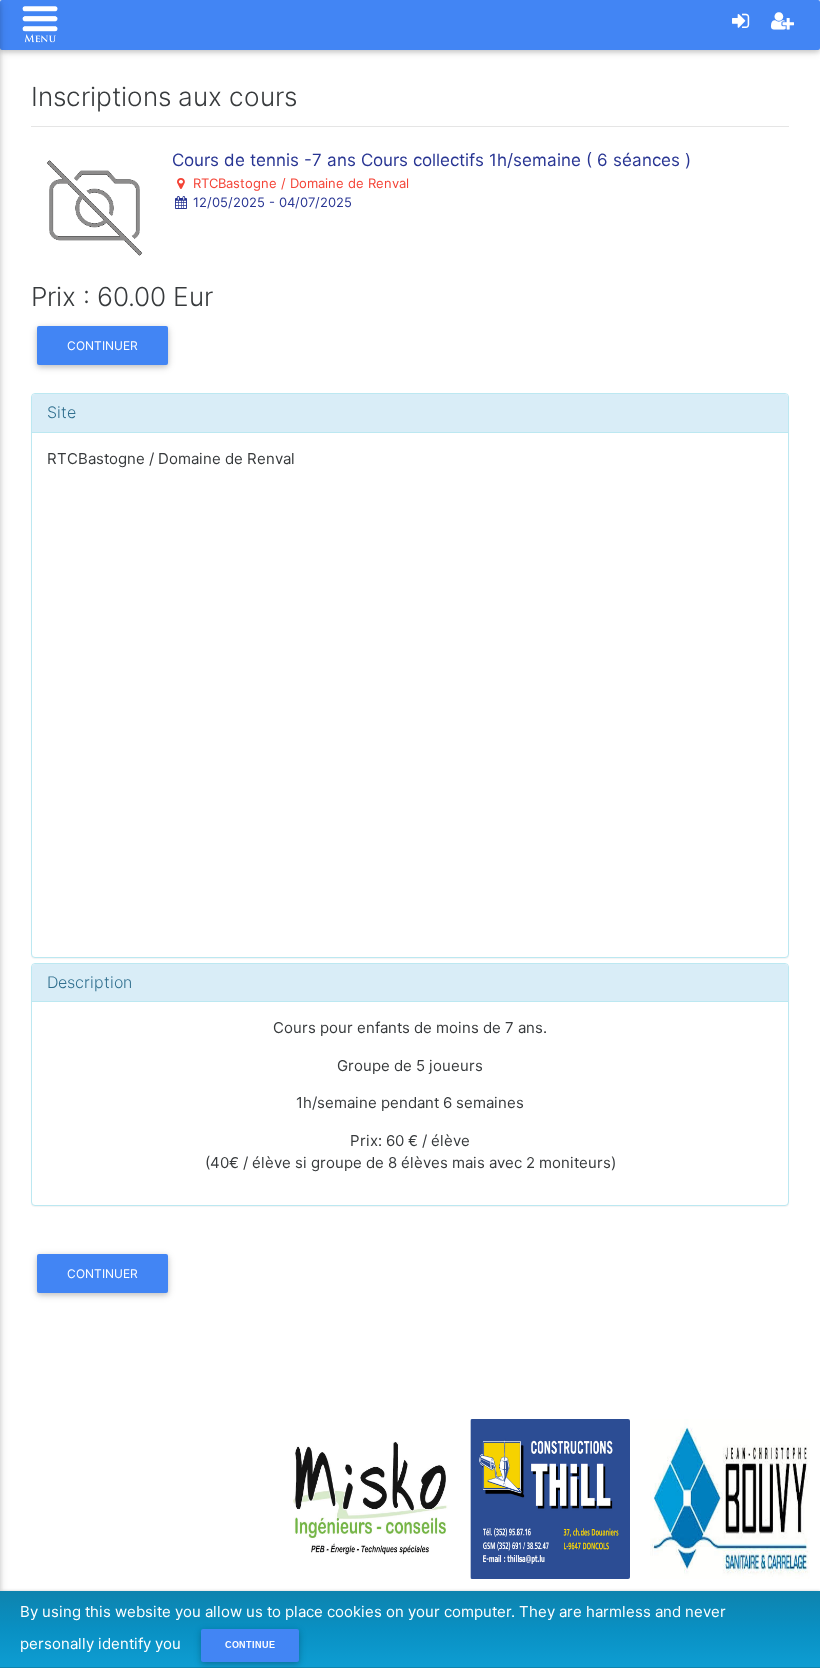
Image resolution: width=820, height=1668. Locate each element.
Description (89, 982)
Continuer (102, 345)
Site (61, 412)
